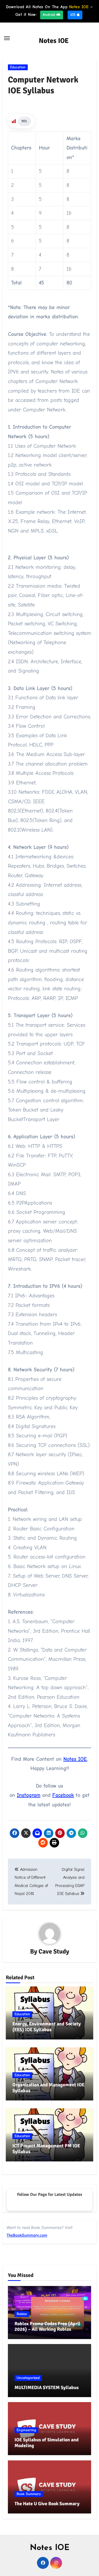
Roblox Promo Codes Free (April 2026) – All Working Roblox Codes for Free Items (47, 2329)
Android (49, 15)
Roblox (22, 2314)
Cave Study (54, 1951)
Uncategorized (28, 2378)
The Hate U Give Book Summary (47, 2504)
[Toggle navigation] (7, 38)
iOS (74, 15)
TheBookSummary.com (27, 2235)
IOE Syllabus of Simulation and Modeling (47, 2443)
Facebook (63, 1795)
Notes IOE (54, 41)
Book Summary (29, 2494)
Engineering (26, 2430)
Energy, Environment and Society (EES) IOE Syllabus (47, 2027)
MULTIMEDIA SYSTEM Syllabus (47, 2388)
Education (18, 67)
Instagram (29, 1795)
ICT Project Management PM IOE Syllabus (46, 2149)
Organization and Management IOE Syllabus (48, 2088)
